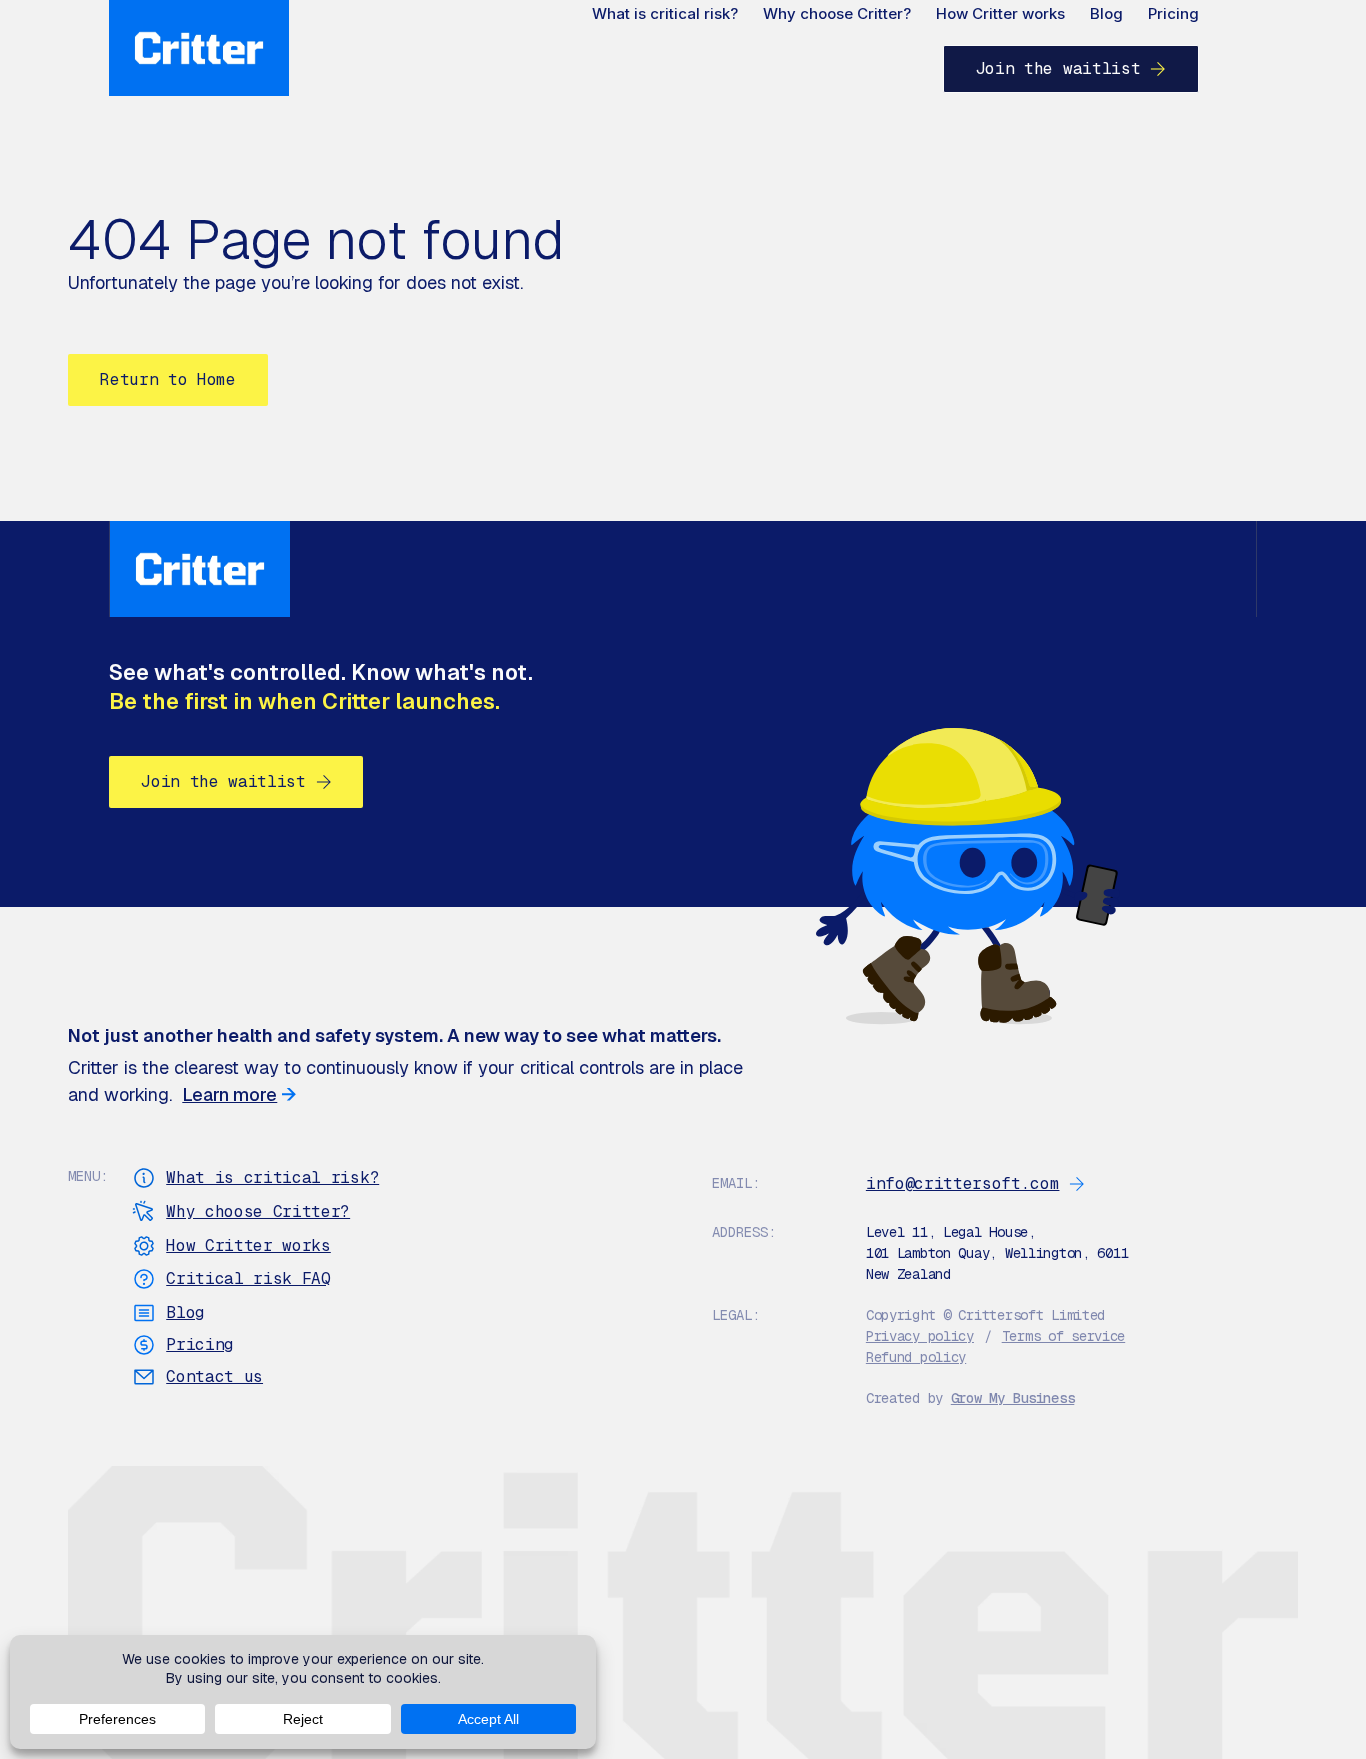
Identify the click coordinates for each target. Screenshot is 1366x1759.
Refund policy (916, 1357)
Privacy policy (920, 1336)
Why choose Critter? (837, 13)
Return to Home (168, 379)
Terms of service (1064, 1336)
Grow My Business (1013, 1398)
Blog (1106, 13)
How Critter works (1000, 13)
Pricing (1173, 13)
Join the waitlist (1058, 68)
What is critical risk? (665, 13)
